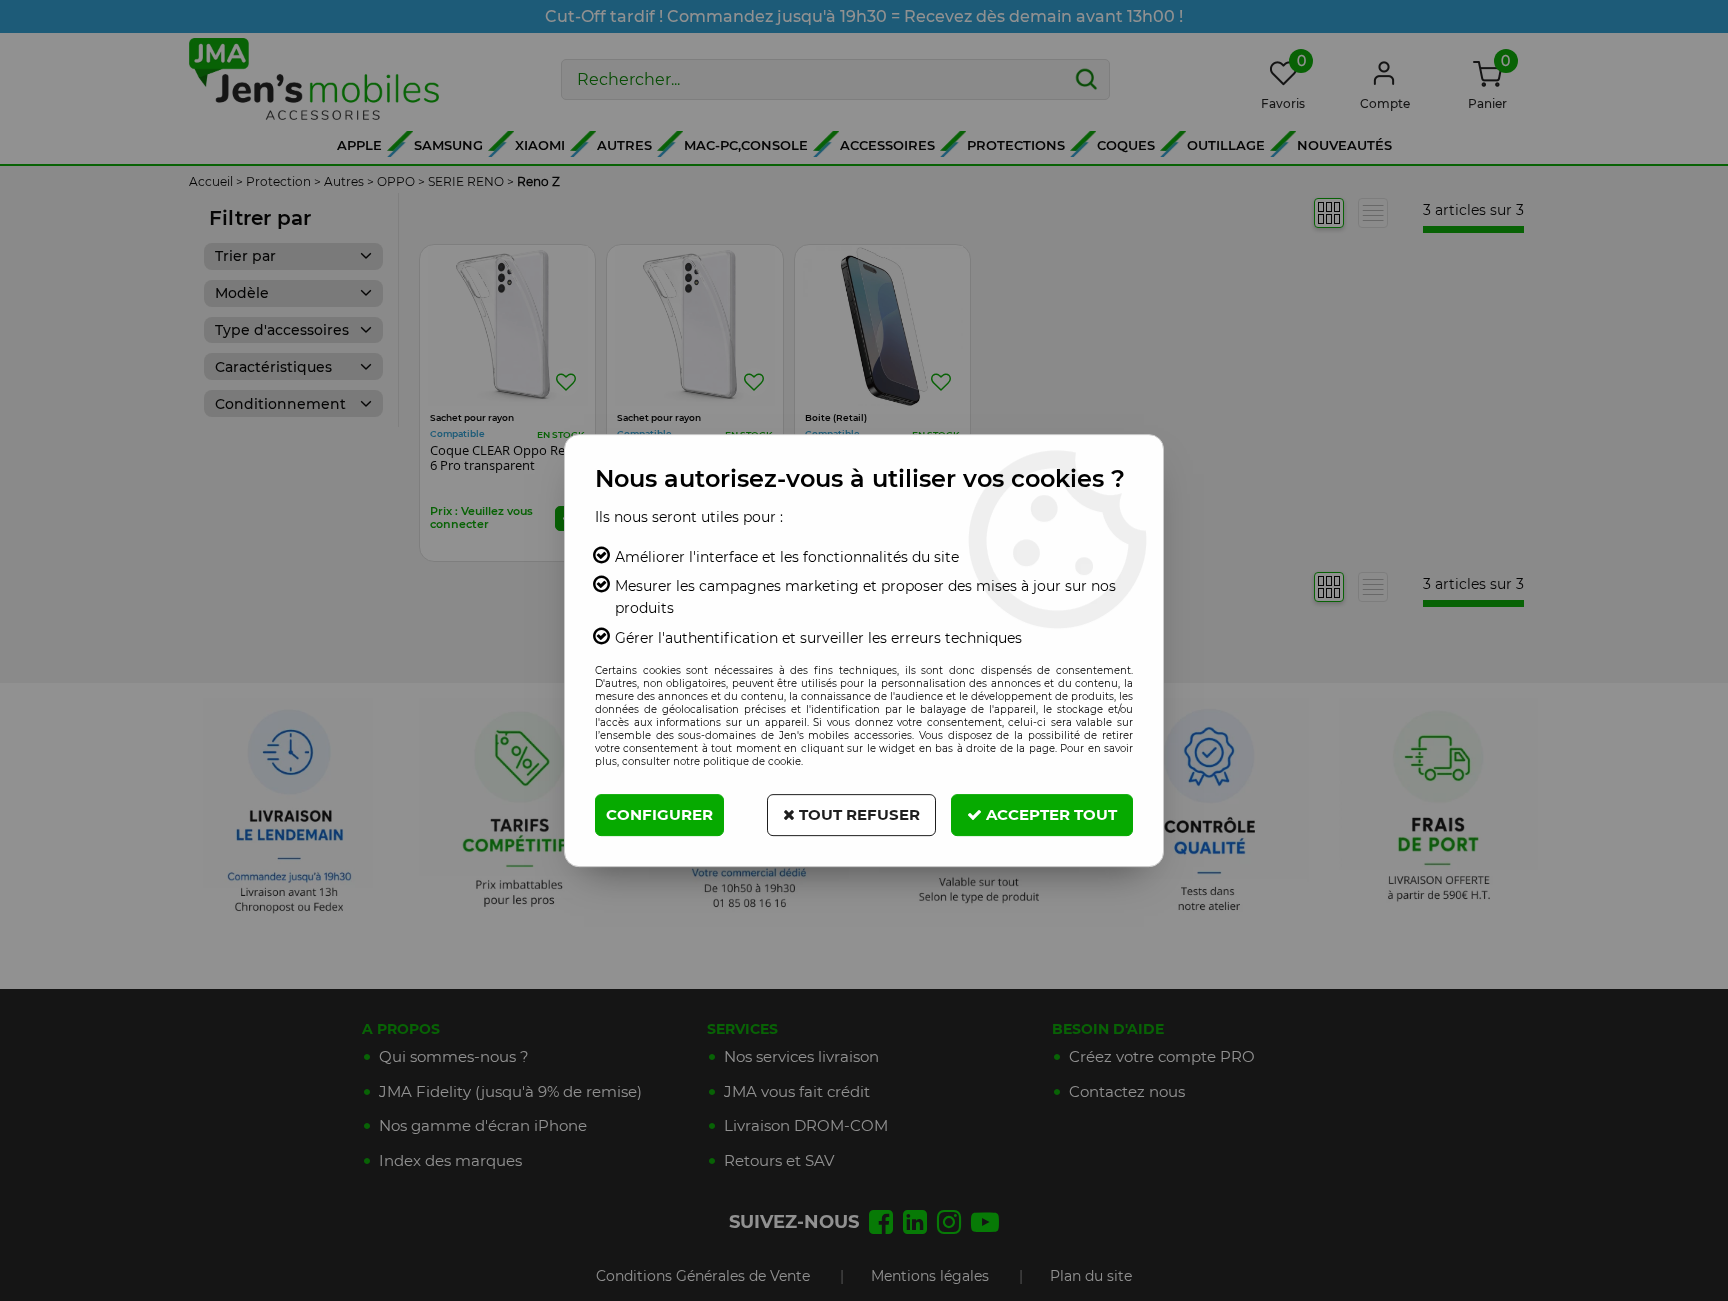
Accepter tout (1049, 814)
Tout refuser (857, 814)
